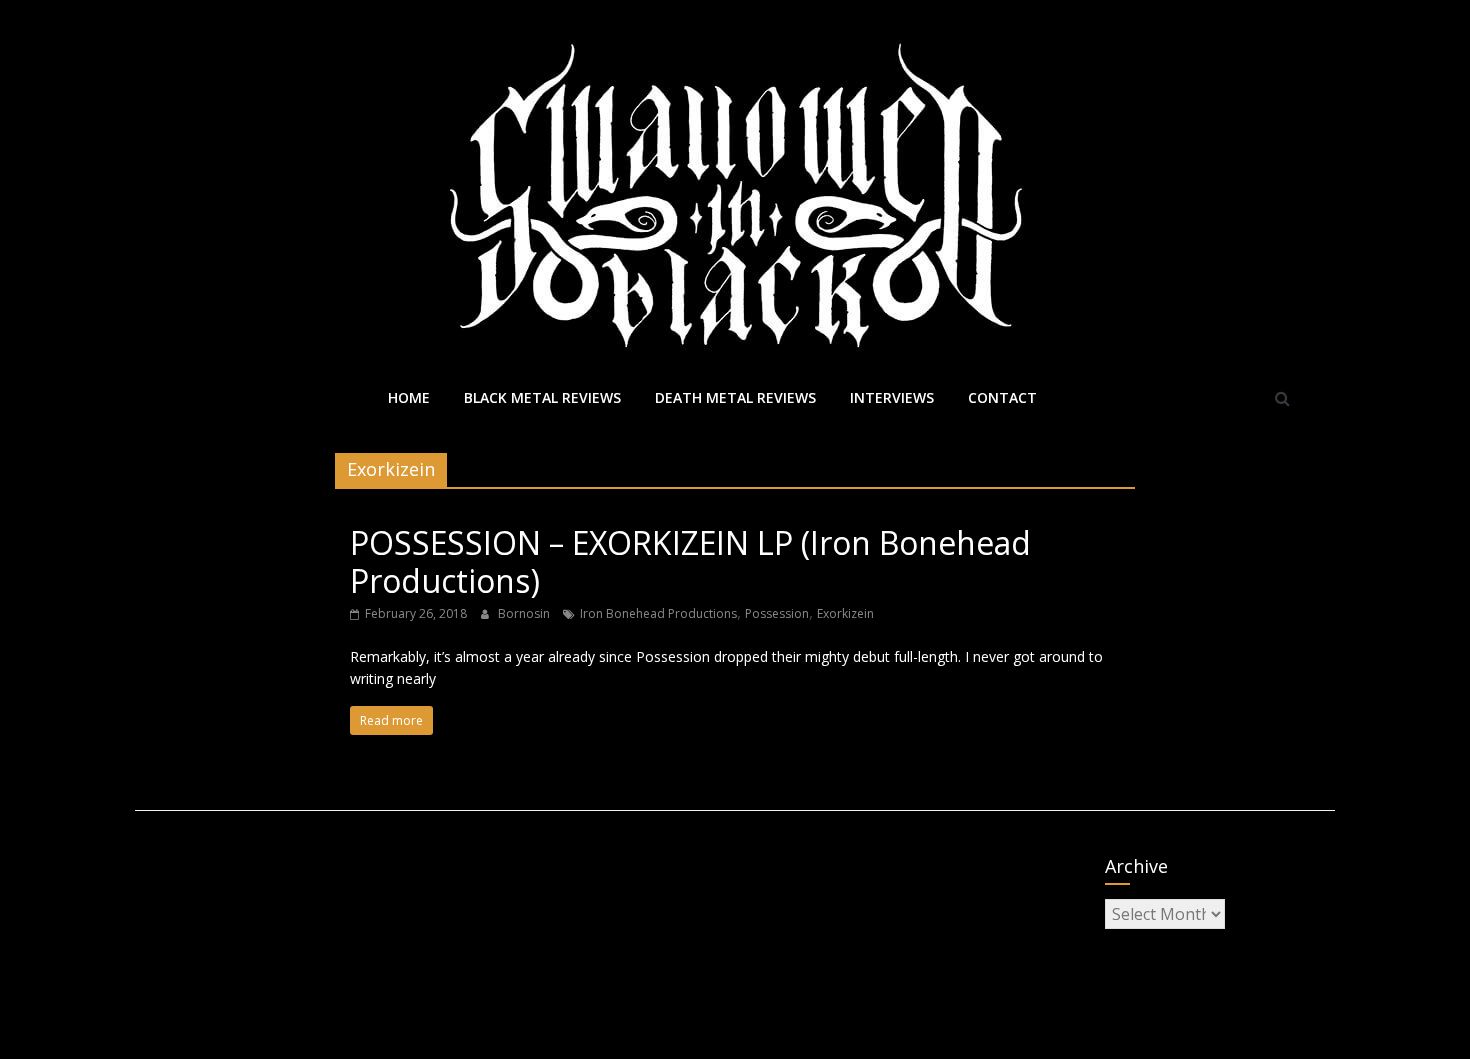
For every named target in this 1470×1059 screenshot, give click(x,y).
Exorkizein (845, 613)
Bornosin (525, 613)
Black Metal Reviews (542, 397)
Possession (777, 613)
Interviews (892, 397)
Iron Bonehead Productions (658, 613)
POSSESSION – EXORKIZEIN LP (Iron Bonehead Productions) (690, 561)
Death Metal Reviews (735, 397)
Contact (1002, 397)
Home (409, 397)
